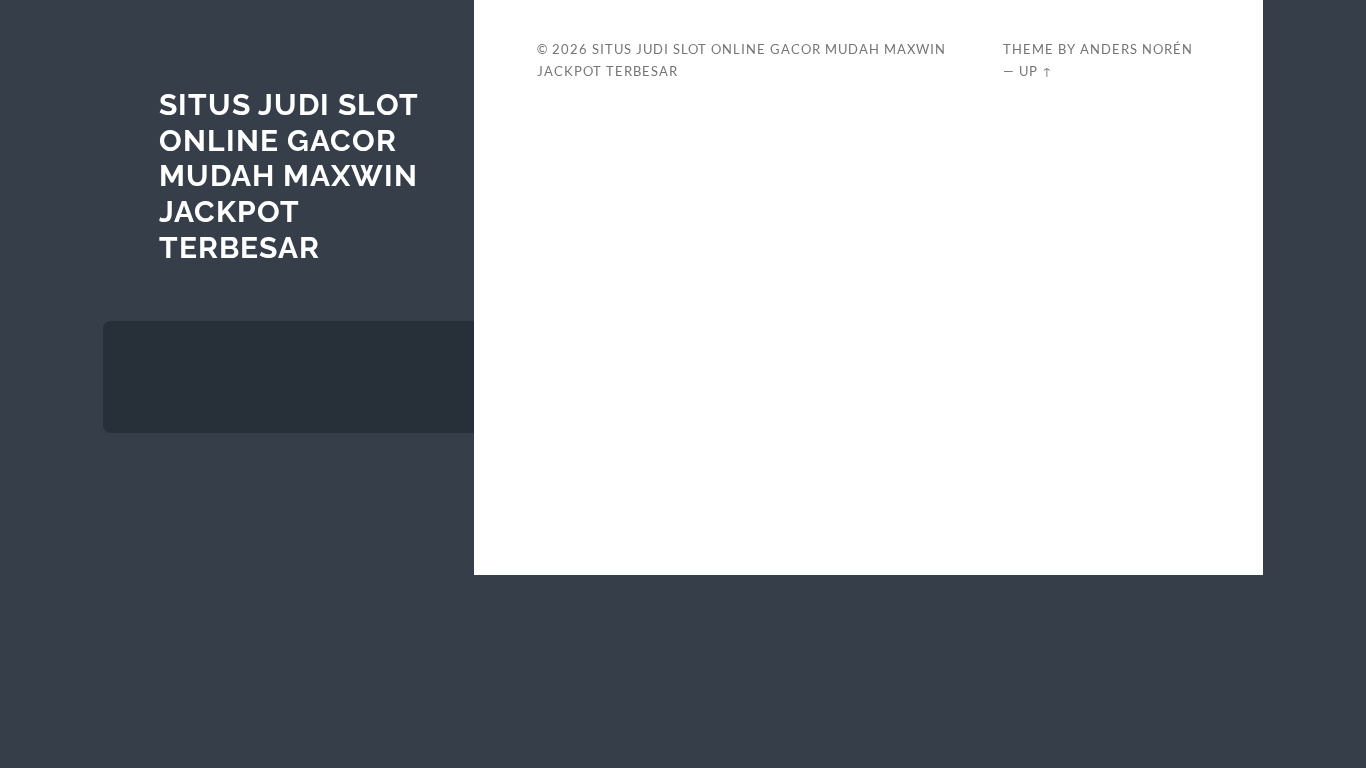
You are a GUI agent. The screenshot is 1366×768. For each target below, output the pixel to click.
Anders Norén (1136, 49)
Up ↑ (1036, 71)
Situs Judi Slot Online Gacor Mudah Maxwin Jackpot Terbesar (288, 176)
